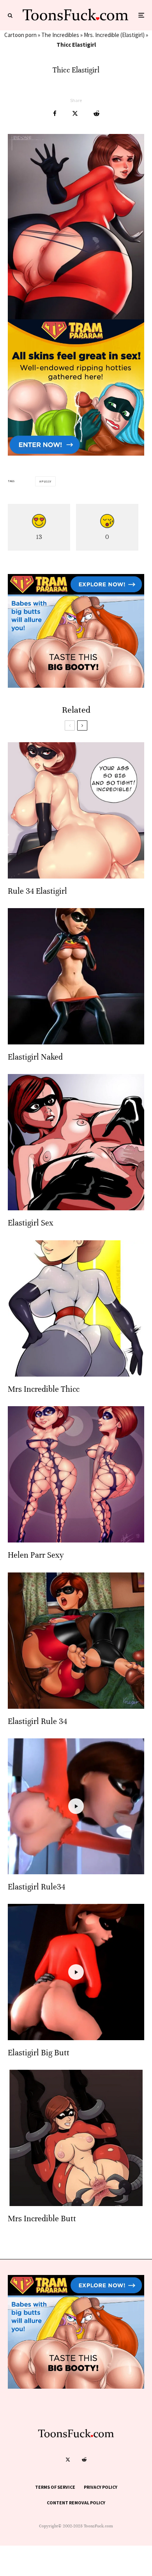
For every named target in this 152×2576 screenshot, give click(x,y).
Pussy (46, 481)
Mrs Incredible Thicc (44, 1389)
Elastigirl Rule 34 (37, 1721)
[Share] (55, 114)
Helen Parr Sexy (36, 1555)
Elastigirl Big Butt (39, 2053)
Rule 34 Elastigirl (37, 891)
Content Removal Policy (76, 2503)
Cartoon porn (20, 35)
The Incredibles (60, 35)
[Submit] (96, 114)
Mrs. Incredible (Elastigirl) (114, 35)
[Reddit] (84, 2460)
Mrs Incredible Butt (42, 2219)
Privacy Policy (101, 2487)
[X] (68, 2460)
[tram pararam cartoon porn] (76, 453)
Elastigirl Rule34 (36, 1887)
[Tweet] (75, 114)
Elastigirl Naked (35, 1057)
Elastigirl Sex (31, 1223)
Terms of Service (55, 2487)
